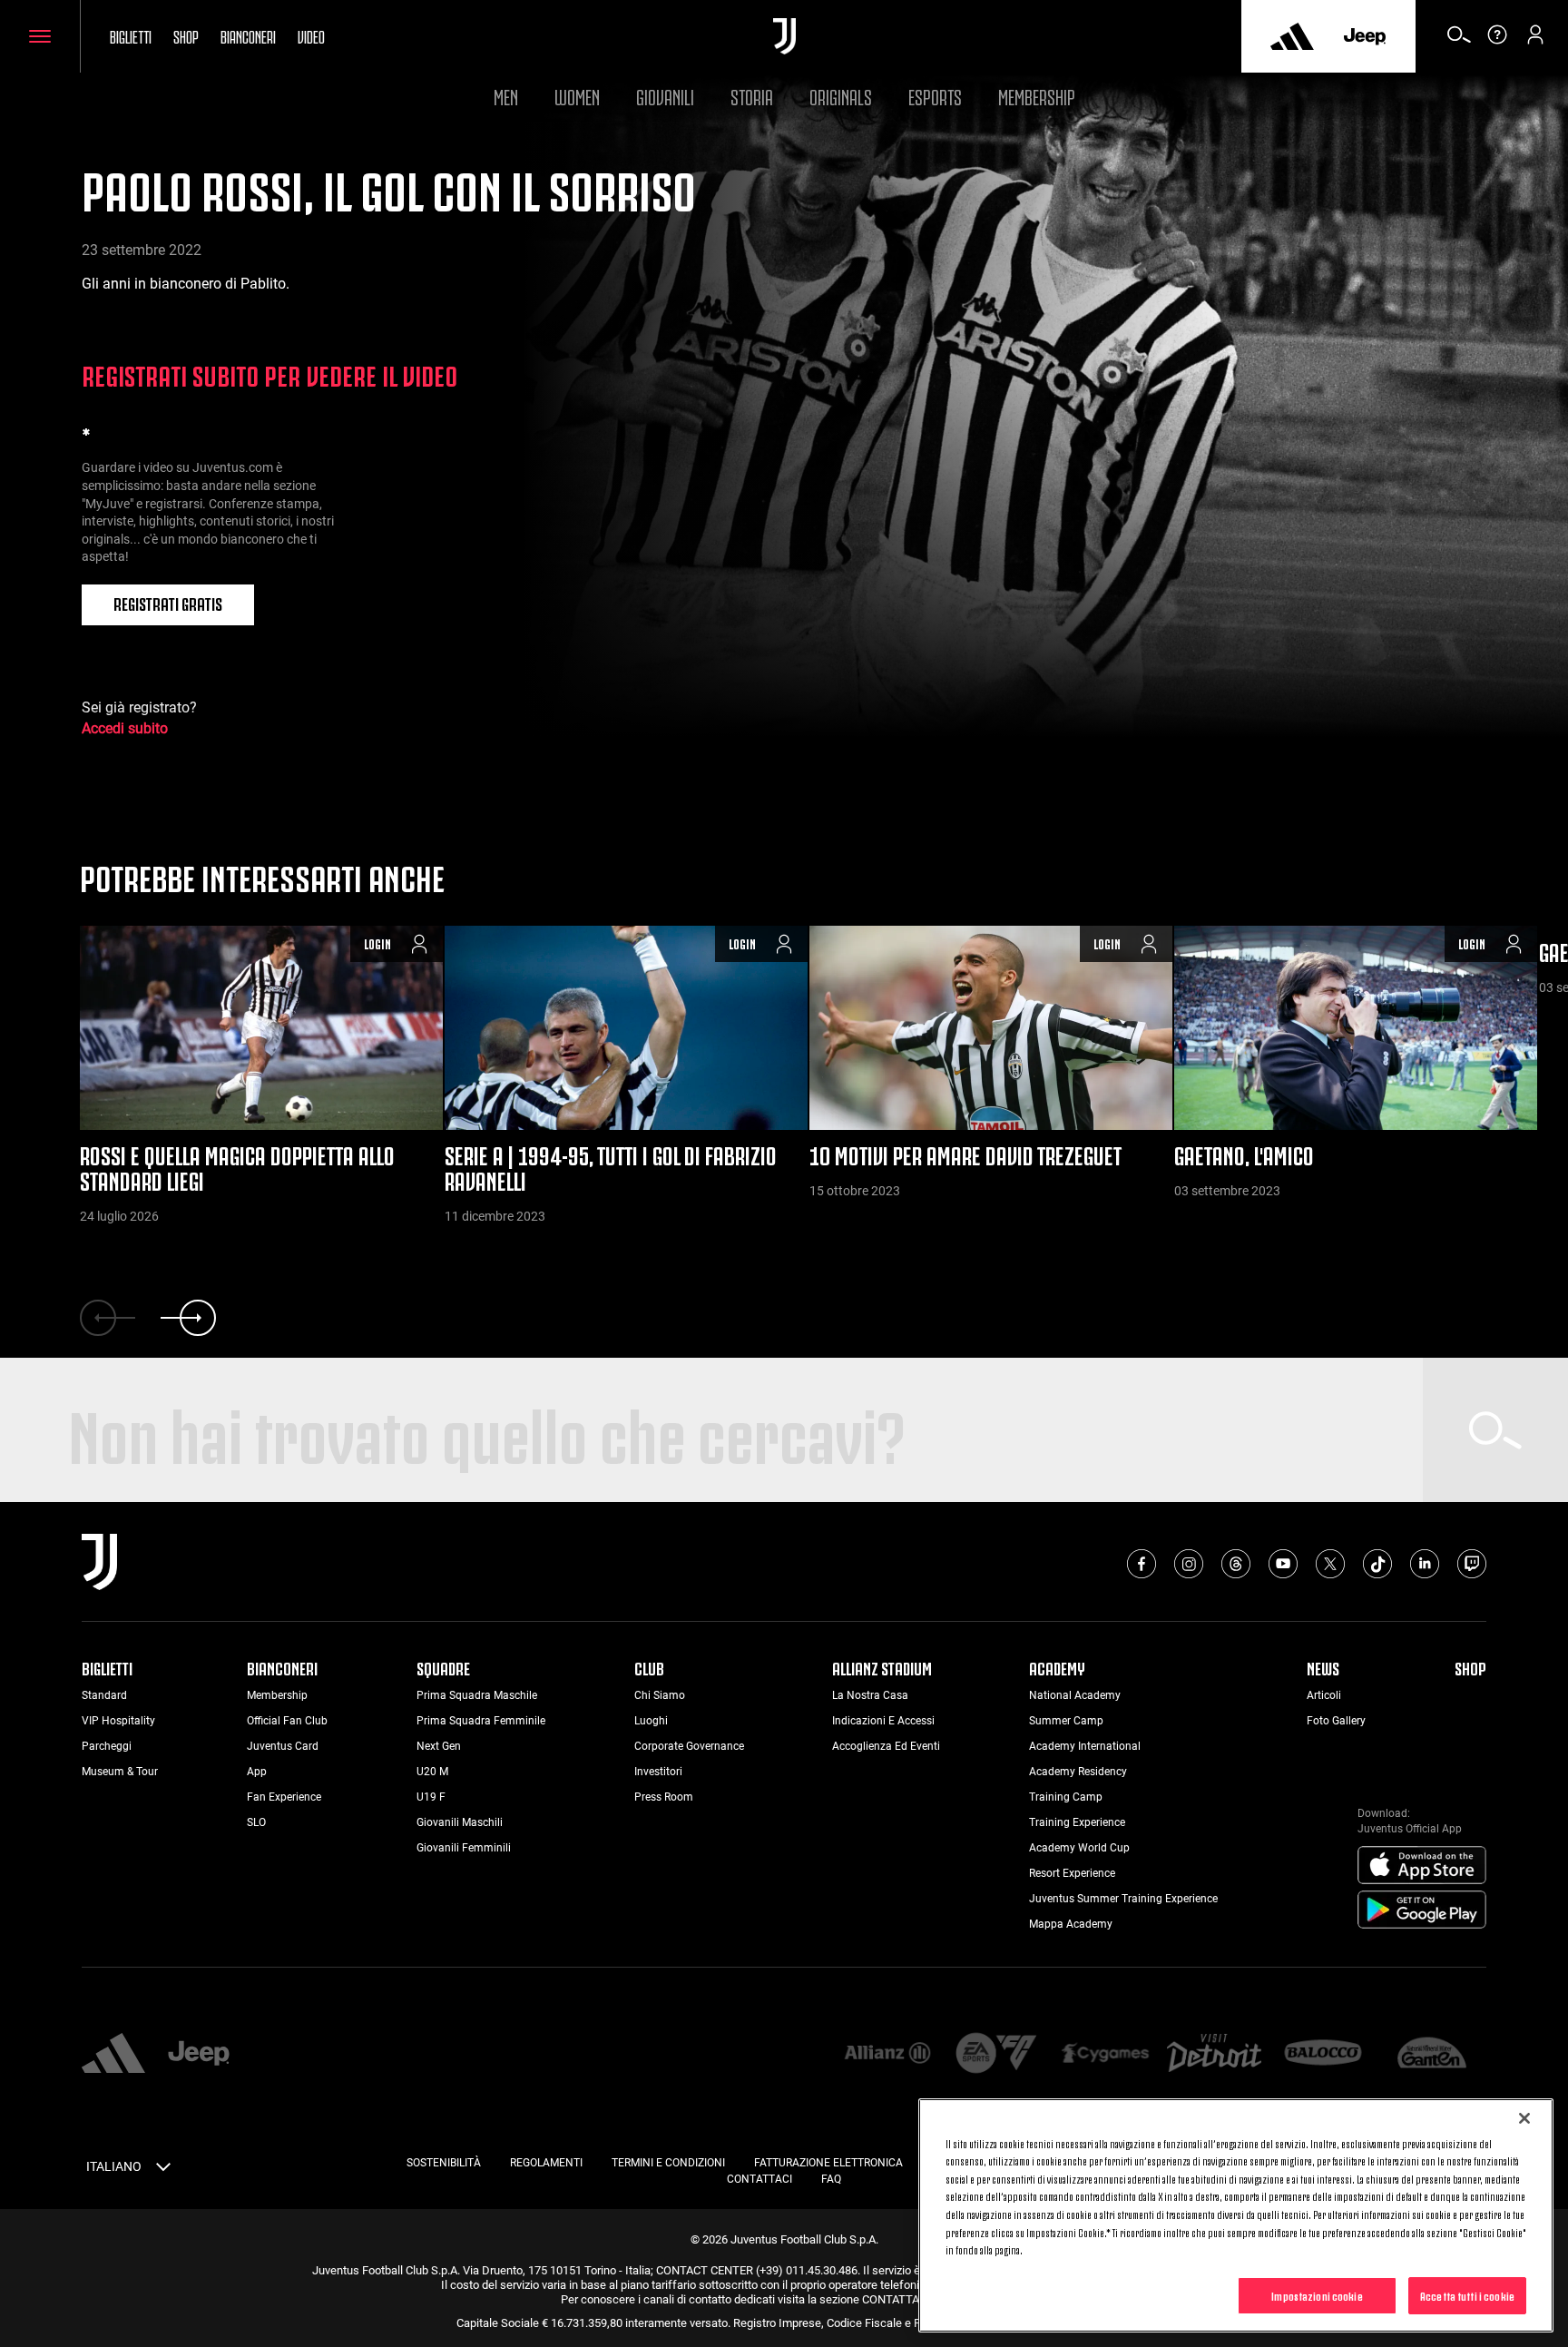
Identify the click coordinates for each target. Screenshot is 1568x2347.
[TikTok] (1377, 1564)
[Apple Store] (1422, 1866)
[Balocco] (1323, 2054)
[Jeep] (1365, 36)
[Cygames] (1105, 2054)
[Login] (1535, 41)
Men (506, 95)
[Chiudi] (1524, 2118)
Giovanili (665, 95)
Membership (1037, 95)
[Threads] (1236, 1564)
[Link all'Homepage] (784, 36)
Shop (186, 35)
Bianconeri (248, 35)
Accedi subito (125, 728)
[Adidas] (1292, 36)
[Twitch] (1472, 1564)
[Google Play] (1422, 1910)
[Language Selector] (163, 2170)
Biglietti (131, 35)
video (311, 35)
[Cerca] (1459, 41)
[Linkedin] (1425, 1564)
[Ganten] (1432, 2054)
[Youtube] (1283, 1564)
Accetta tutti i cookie (1467, 2294)
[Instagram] (1189, 1564)
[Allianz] (887, 2054)
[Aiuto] (1497, 41)
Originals (841, 95)
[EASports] (996, 2054)
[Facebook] (1142, 1564)
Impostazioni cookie (1317, 2294)
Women (577, 95)
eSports (935, 95)
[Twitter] (1330, 1564)
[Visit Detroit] (1214, 2055)
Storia (752, 95)
